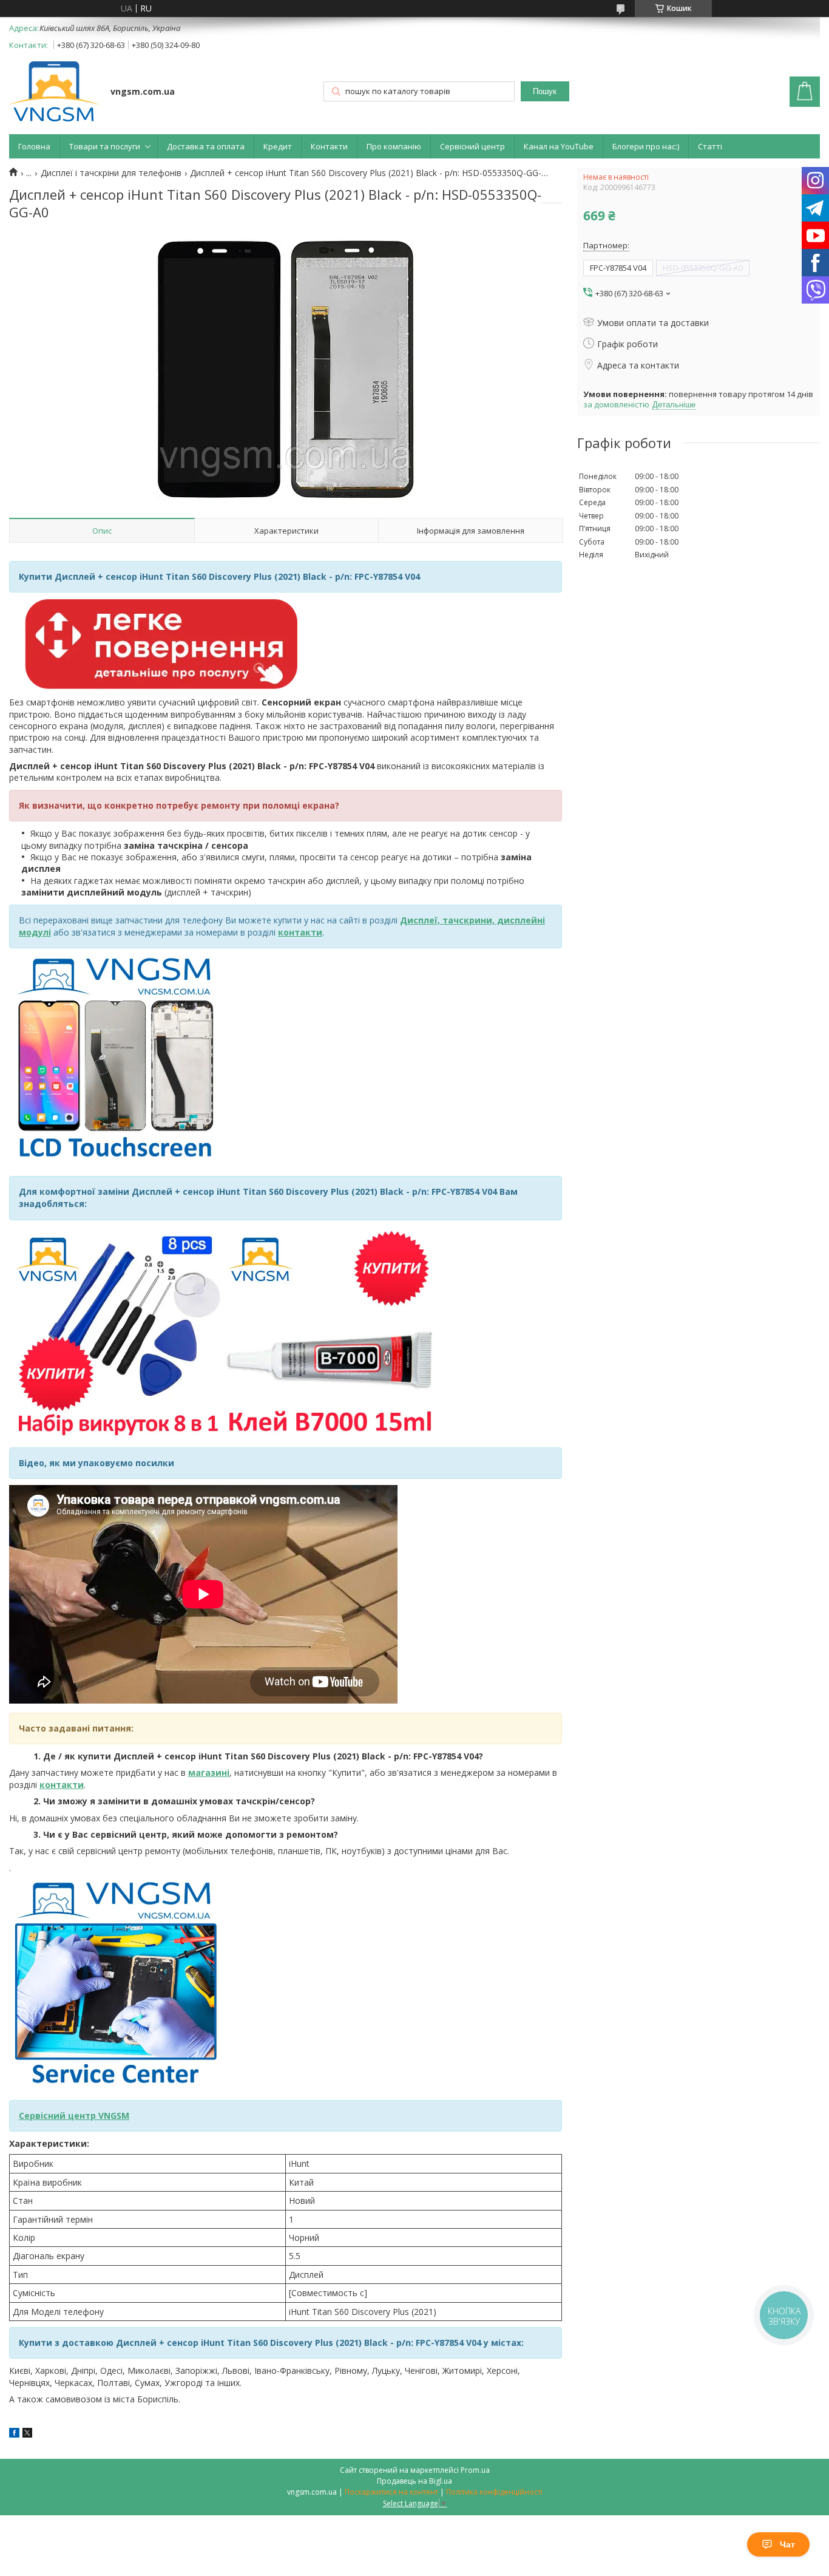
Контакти (329, 146)
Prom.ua (475, 2470)
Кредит (278, 146)
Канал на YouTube (559, 146)
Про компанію (394, 146)
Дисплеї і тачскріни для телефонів (111, 173)
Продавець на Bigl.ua (414, 2481)
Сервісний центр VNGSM (74, 2116)
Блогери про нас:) (646, 146)
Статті (710, 146)
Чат (787, 2544)
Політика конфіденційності (494, 2492)
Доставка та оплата (206, 146)
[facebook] (14, 2434)
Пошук (545, 91)
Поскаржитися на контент (391, 2492)
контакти (62, 1785)
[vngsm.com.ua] (54, 93)
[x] (27, 2434)
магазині (209, 1772)
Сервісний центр (472, 146)
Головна (34, 146)
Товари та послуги (105, 146)
